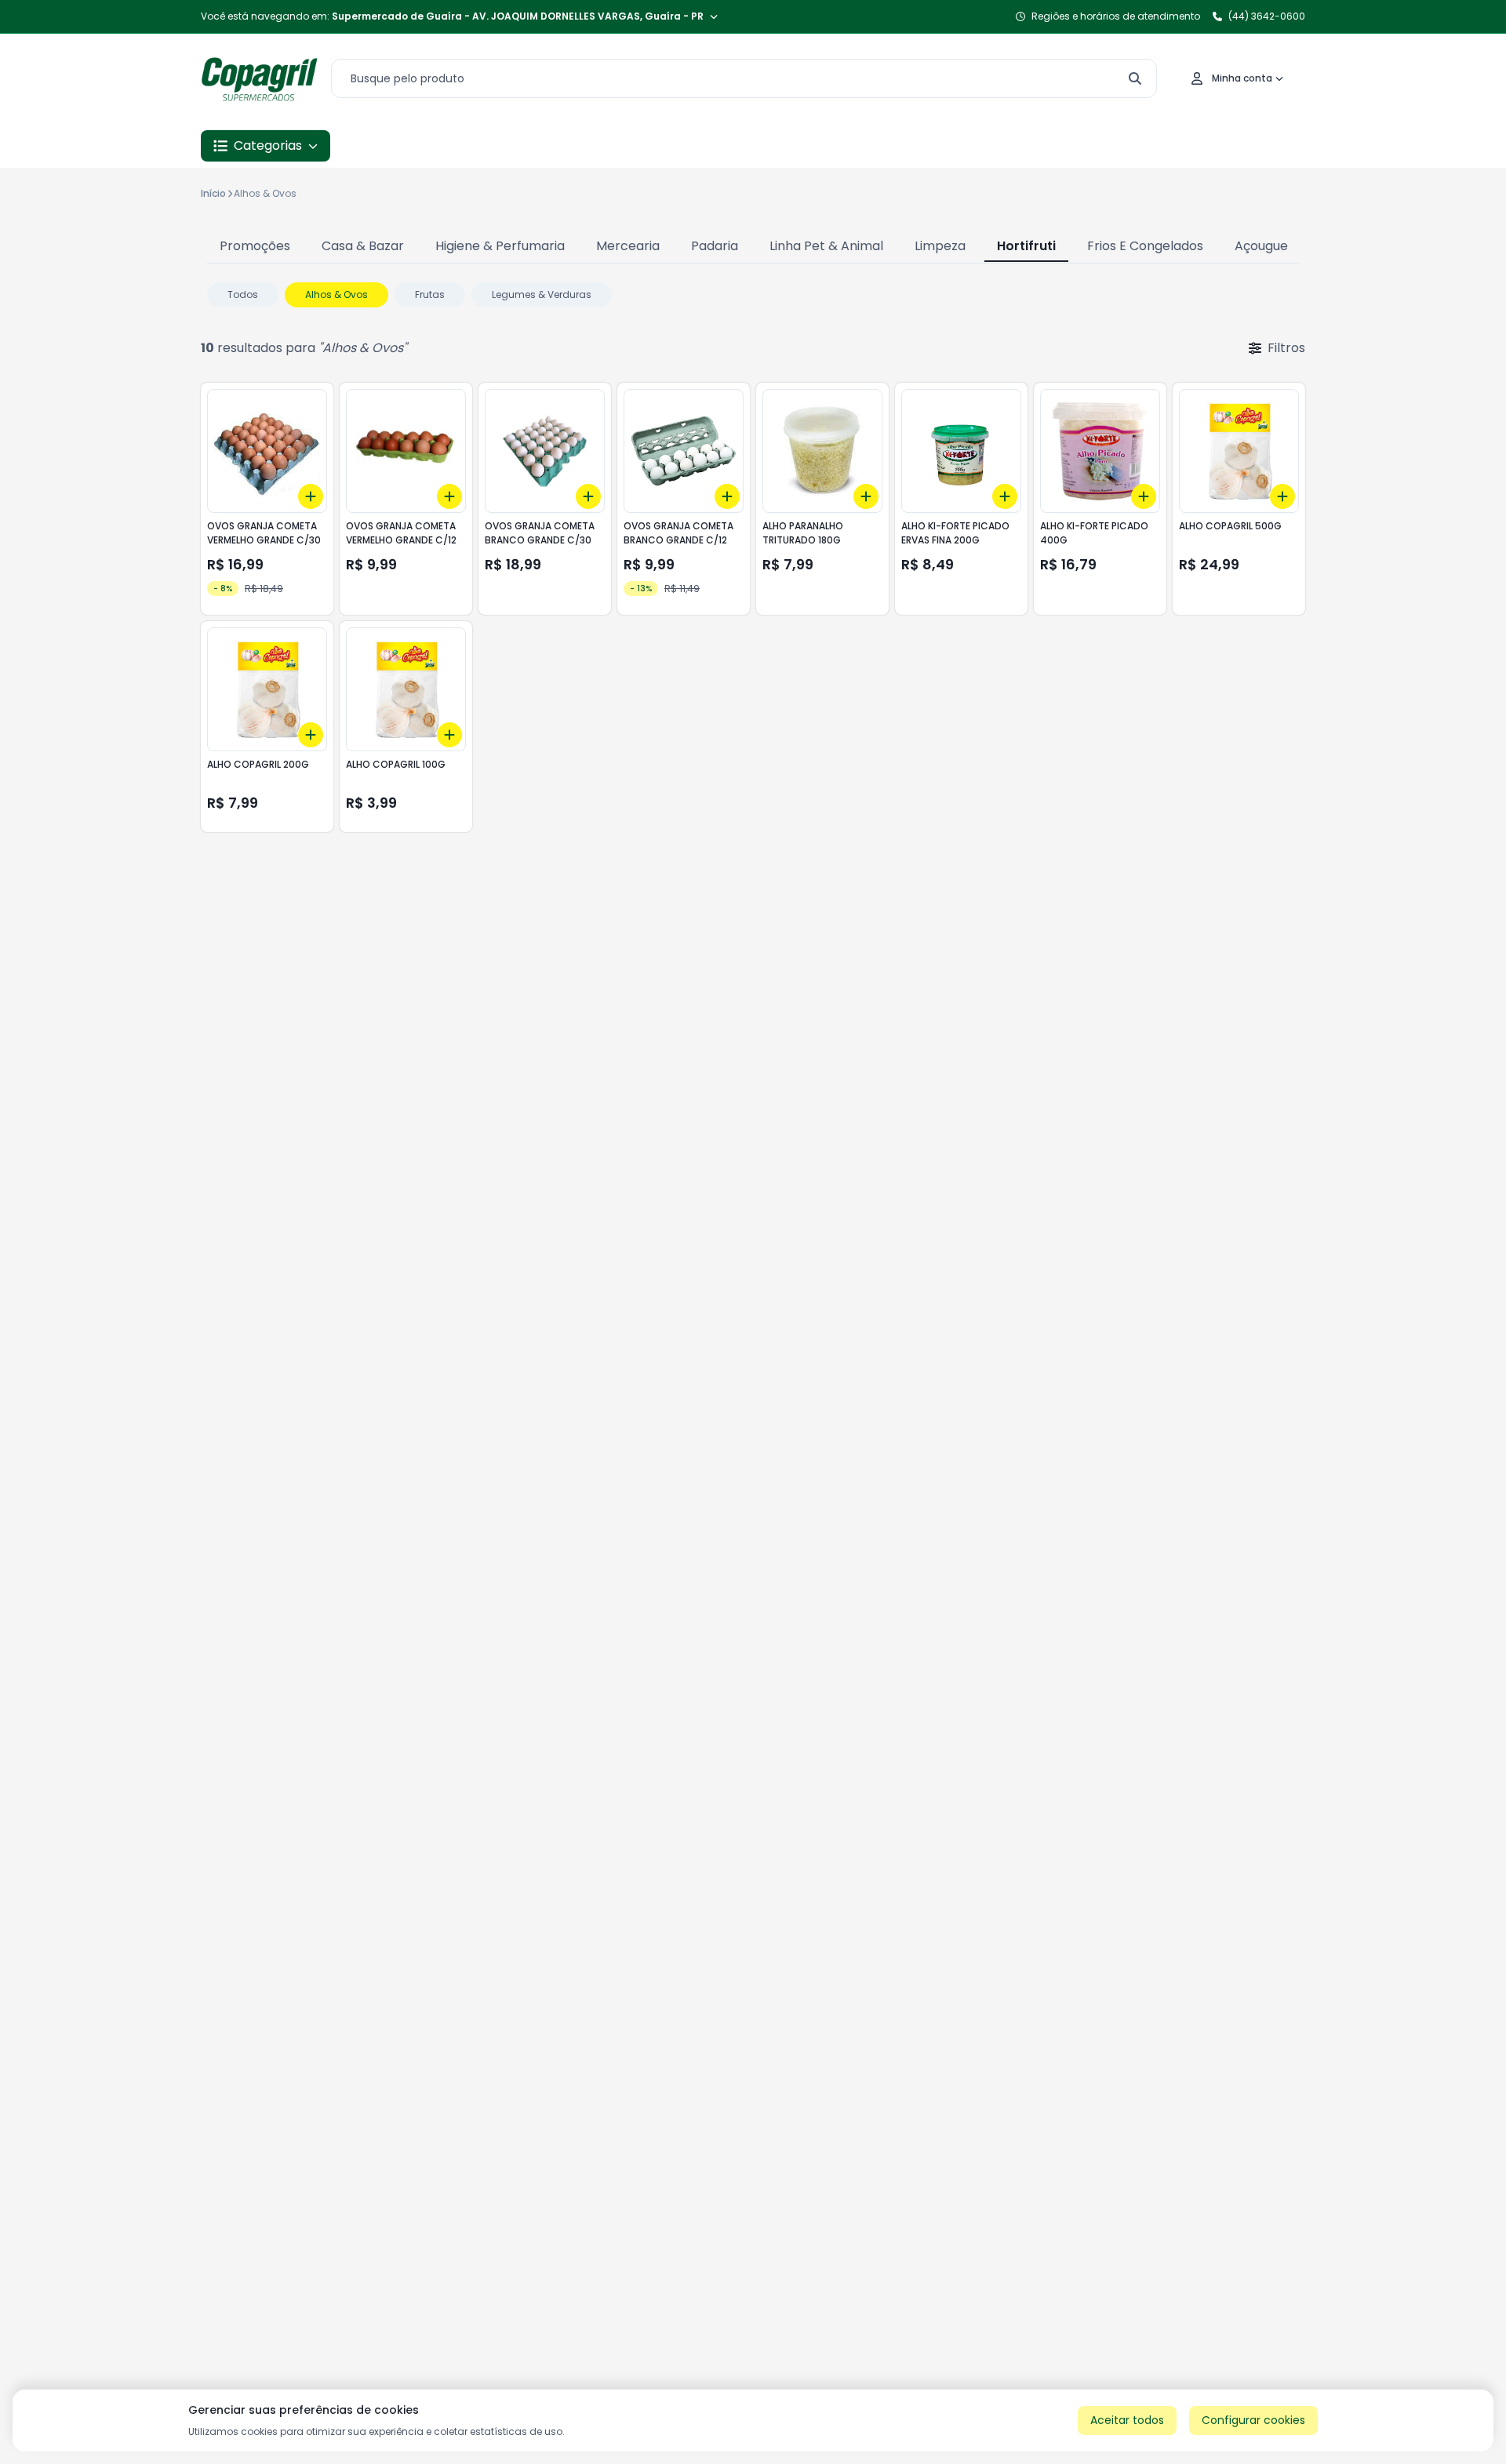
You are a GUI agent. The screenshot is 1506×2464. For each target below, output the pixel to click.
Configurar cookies (1253, 2420)
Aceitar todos (1127, 2420)
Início (213, 193)
